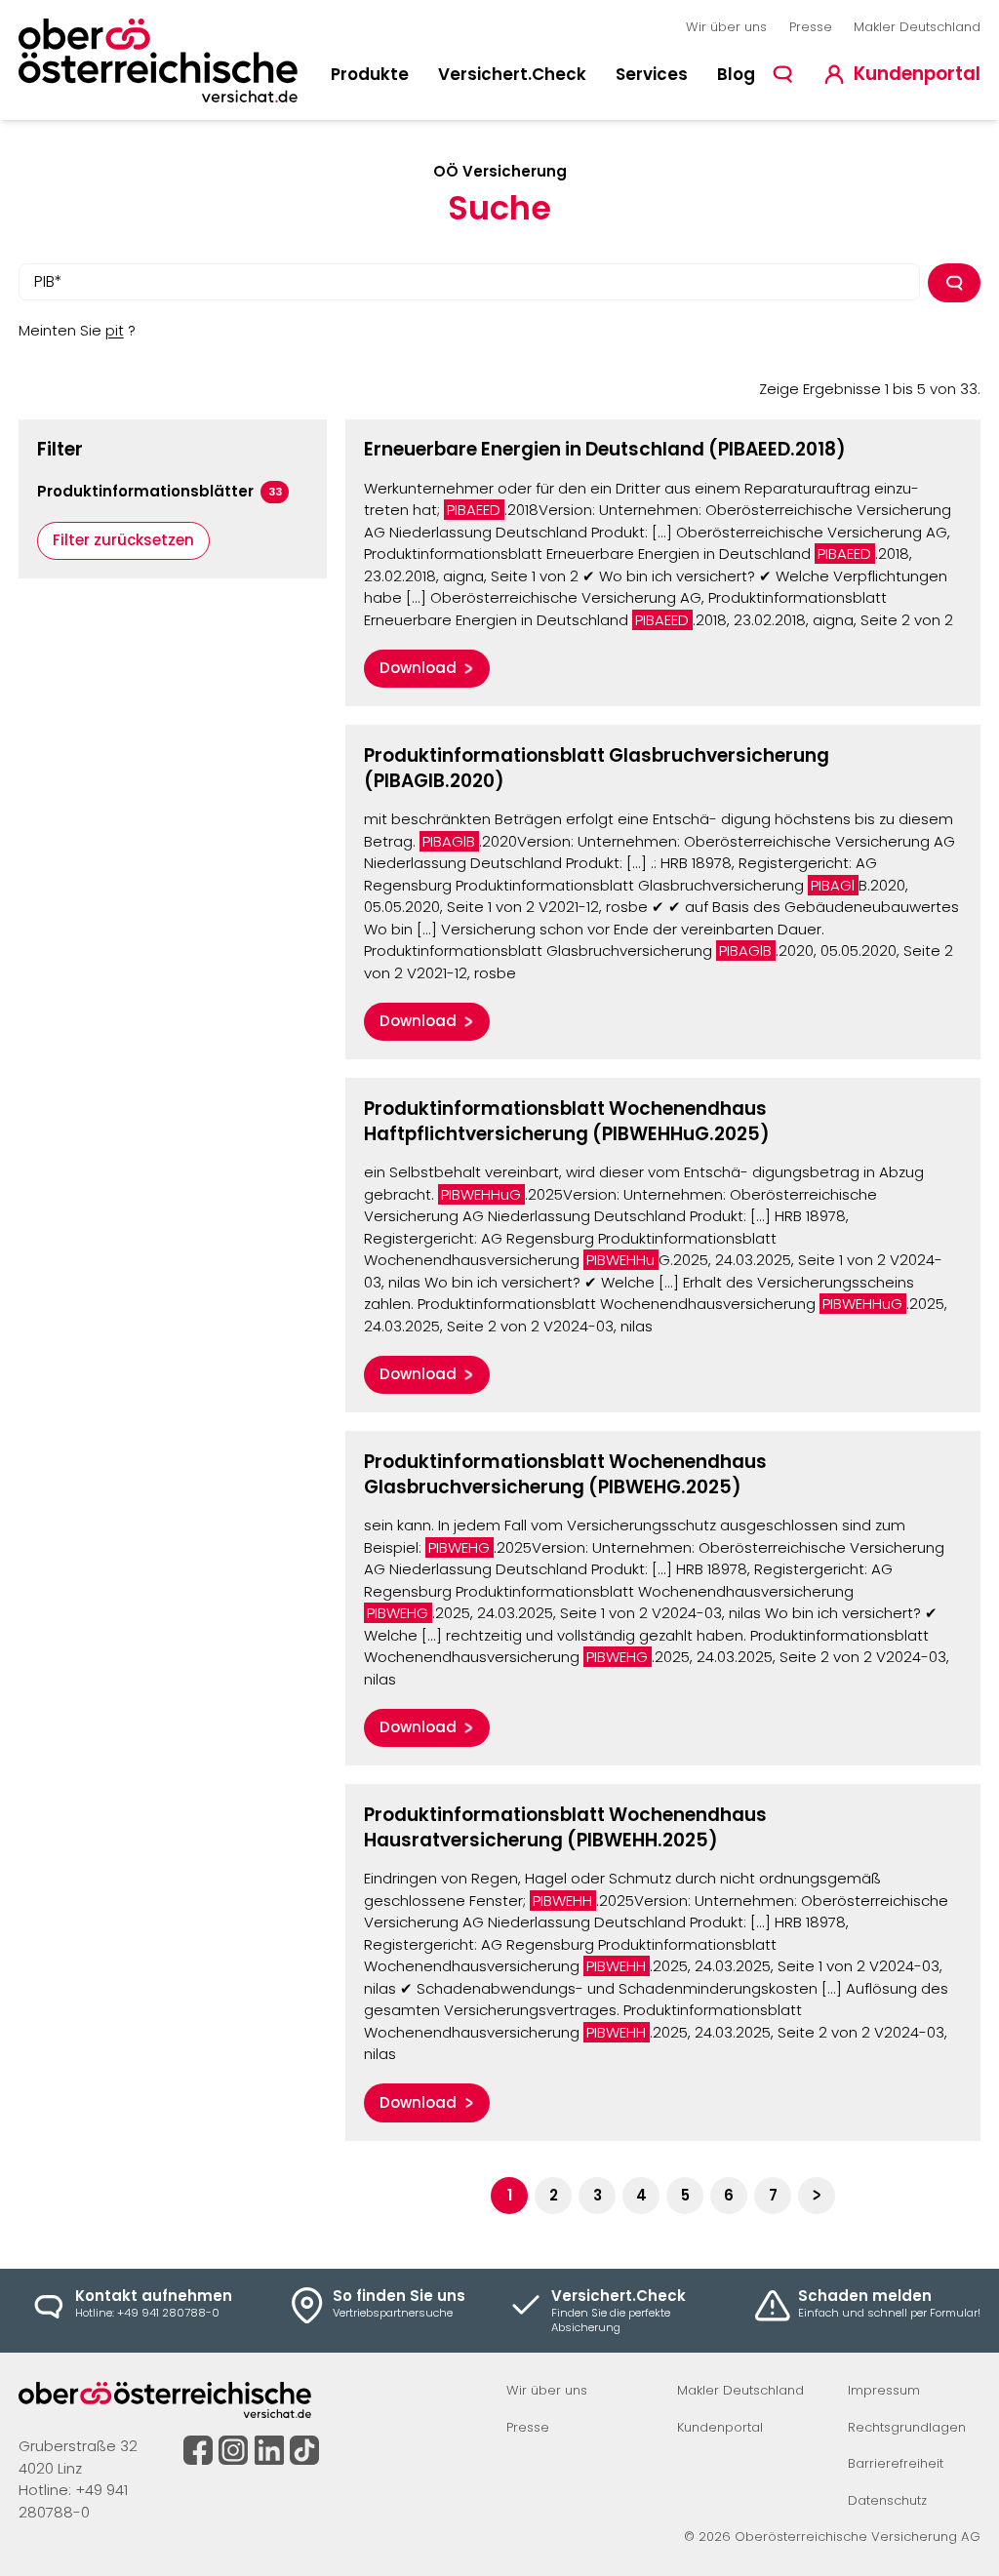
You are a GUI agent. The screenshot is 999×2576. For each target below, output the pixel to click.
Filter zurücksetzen (123, 540)
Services (652, 74)
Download (418, 668)
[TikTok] (304, 2450)
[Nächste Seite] (817, 2196)
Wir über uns (726, 27)
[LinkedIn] (269, 2450)
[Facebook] (198, 2450)
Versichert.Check (512, 74)
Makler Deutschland (917, 27)
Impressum (884, 2390)
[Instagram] (233, 2450)
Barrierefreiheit (896, 2463)
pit (115, 330)
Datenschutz (887, 2500)
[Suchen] (955, 283)
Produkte (370, 74)
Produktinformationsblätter (160, 491)
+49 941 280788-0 (73, 2501)
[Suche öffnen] (783, 75)
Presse (811, 27)
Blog (736, 74)
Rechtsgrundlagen (907, 2427)
